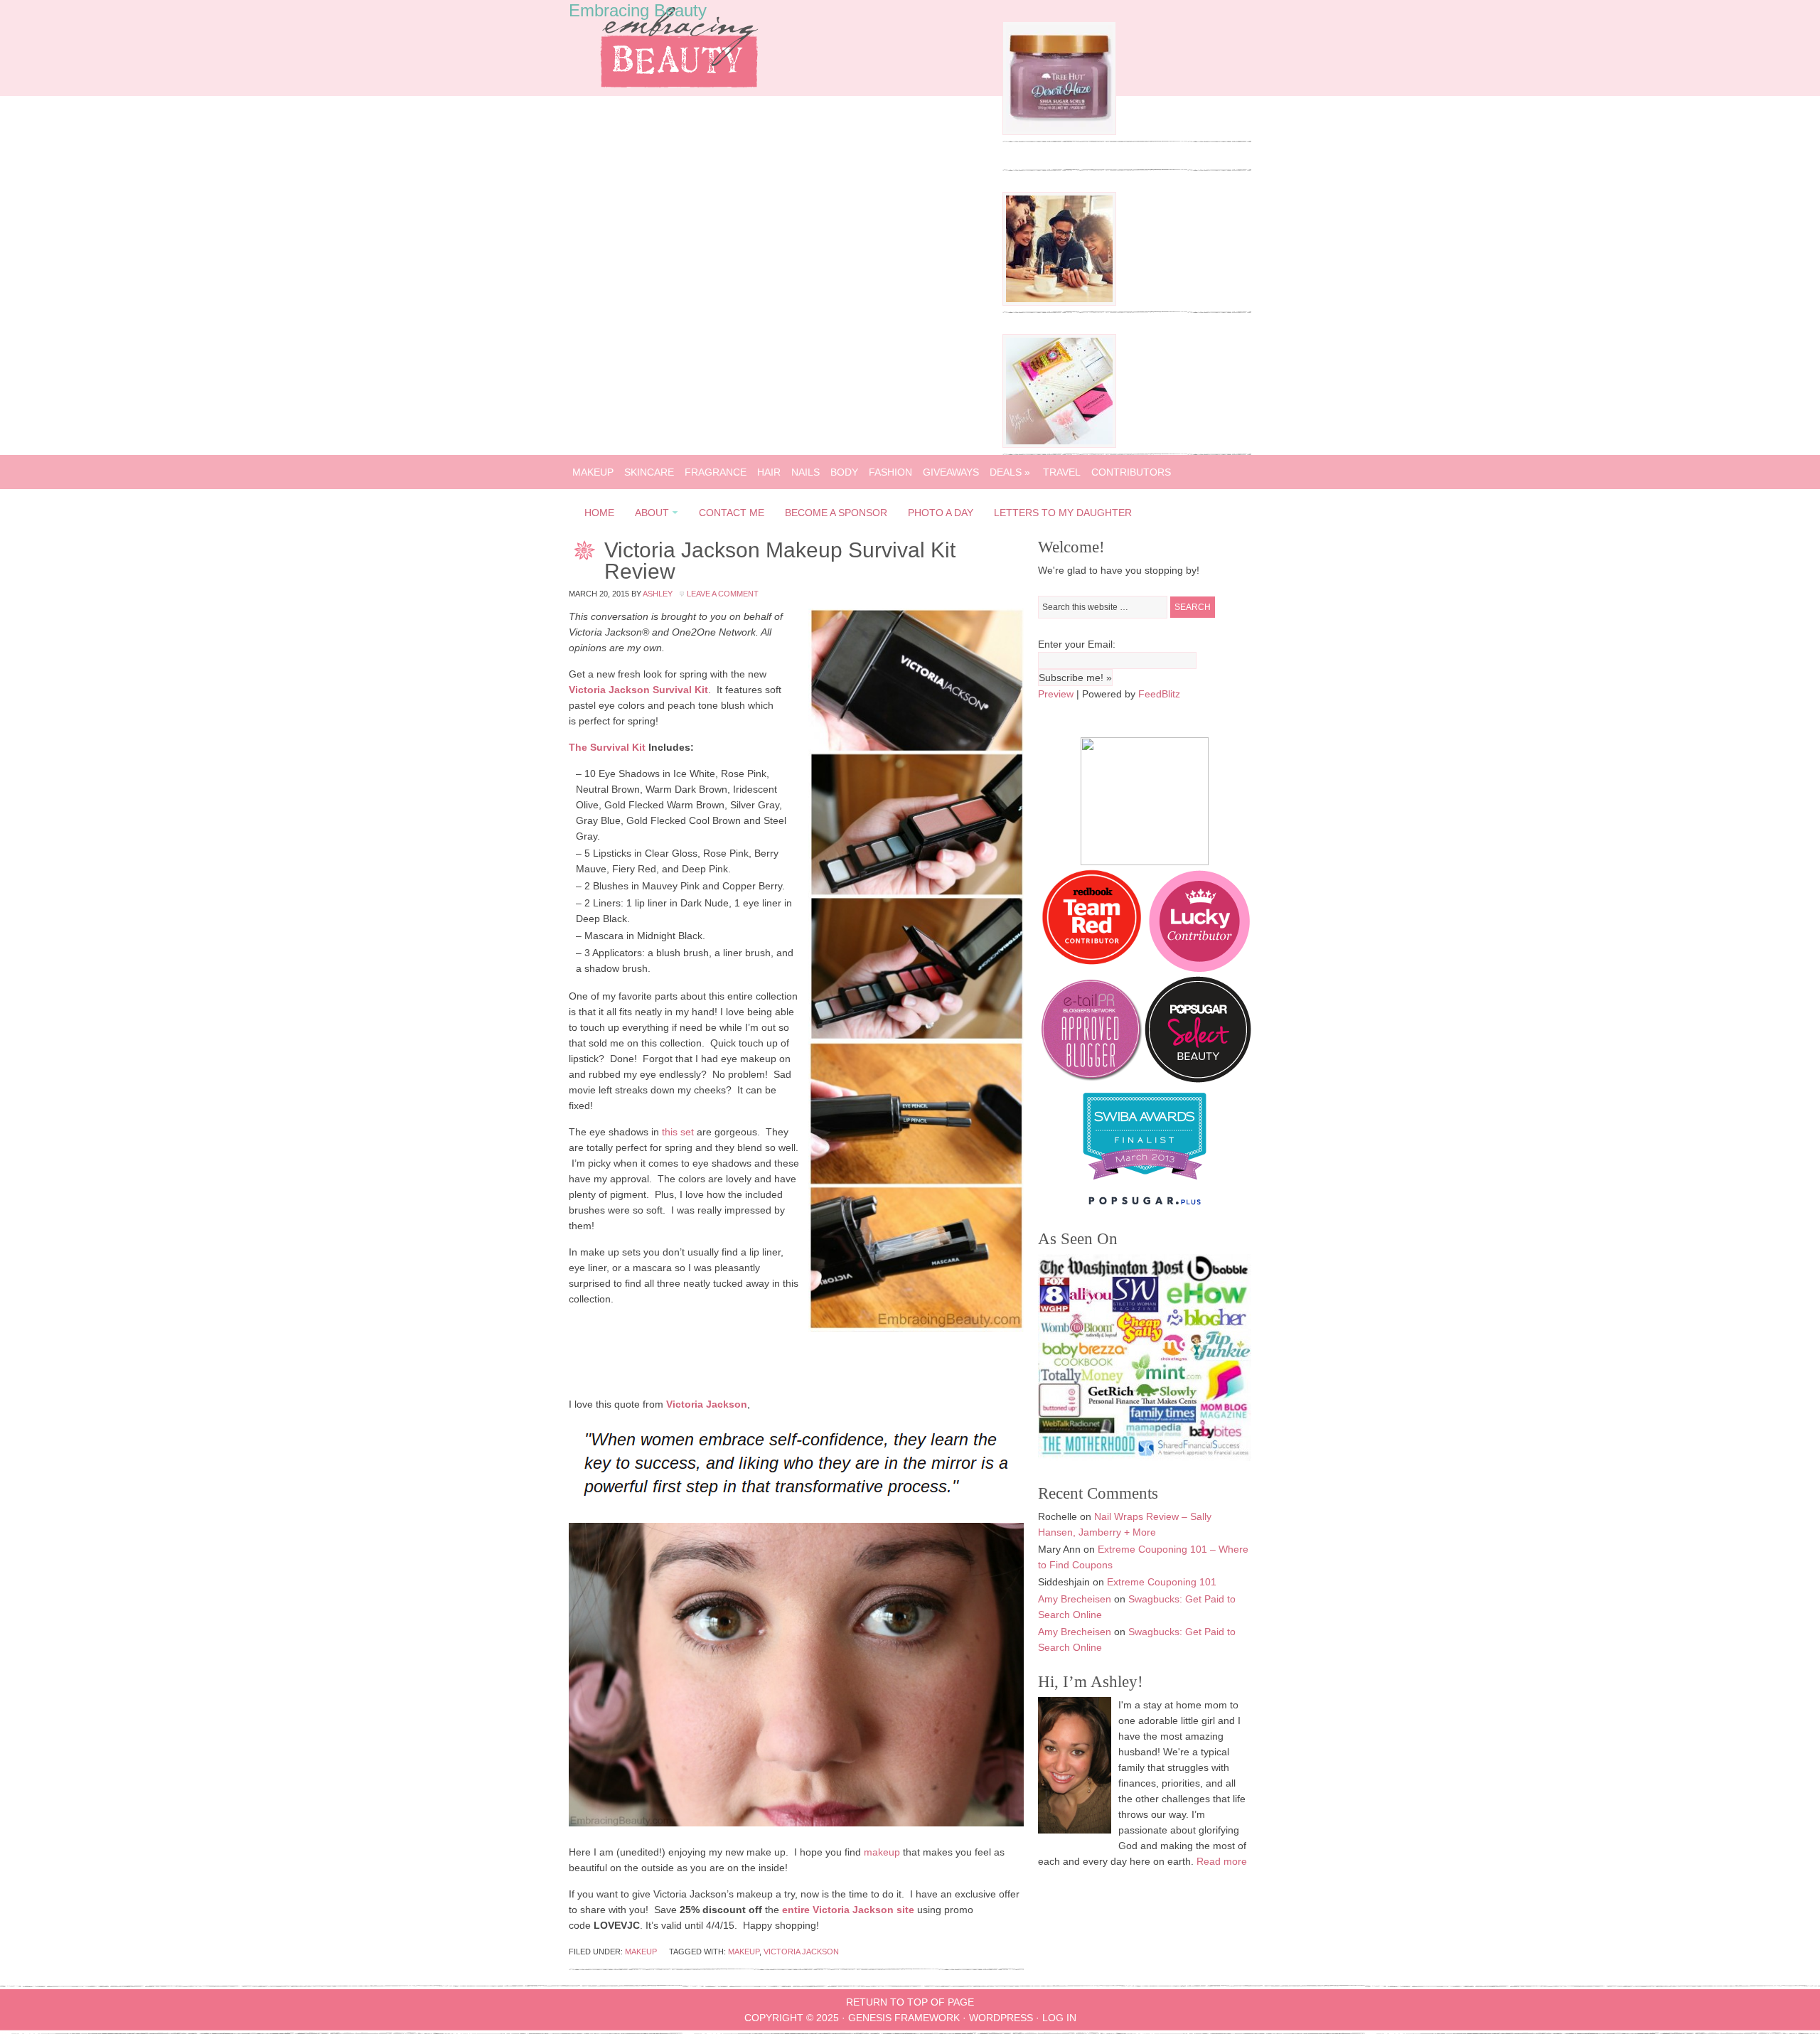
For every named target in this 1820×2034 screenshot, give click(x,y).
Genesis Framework (904, 2018)
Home (599, 513)
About (648, 515)
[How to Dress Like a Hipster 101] (1059, 302)
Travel (1062, 472)
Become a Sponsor (836, 513)
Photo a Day (941, 513)
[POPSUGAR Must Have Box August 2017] (1059, 444)
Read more (1222, 1861)
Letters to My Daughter (1063, 513)
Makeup (593, 472)
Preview (1056, 694)
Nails (805, 472)
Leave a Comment (723, 594)
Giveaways (951, 472)
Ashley (658, 594)
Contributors (1131, 472)
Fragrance (716, 472)
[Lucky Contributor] (1199, 968)
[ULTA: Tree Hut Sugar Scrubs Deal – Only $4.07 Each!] (1059, 132)
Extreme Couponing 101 (1162, 1582)
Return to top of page (910, 2002)
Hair (769, 472)
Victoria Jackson (801, 1952)
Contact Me (732, 513)
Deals (1010, 472)
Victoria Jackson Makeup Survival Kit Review (780, 561)
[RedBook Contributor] (1093, 968)
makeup (882, 1852)
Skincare (649, 472)
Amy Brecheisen (1075, 1599)
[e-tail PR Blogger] (1091, 1079)
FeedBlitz (1159, 694)
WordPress (1001, 2018)
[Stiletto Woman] (1145, 1183)
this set (678, 1132)
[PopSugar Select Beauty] (1198, 1079)
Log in (1059, 2018)
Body (844, 472)
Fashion (890, 472)
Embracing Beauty (638, 10)
